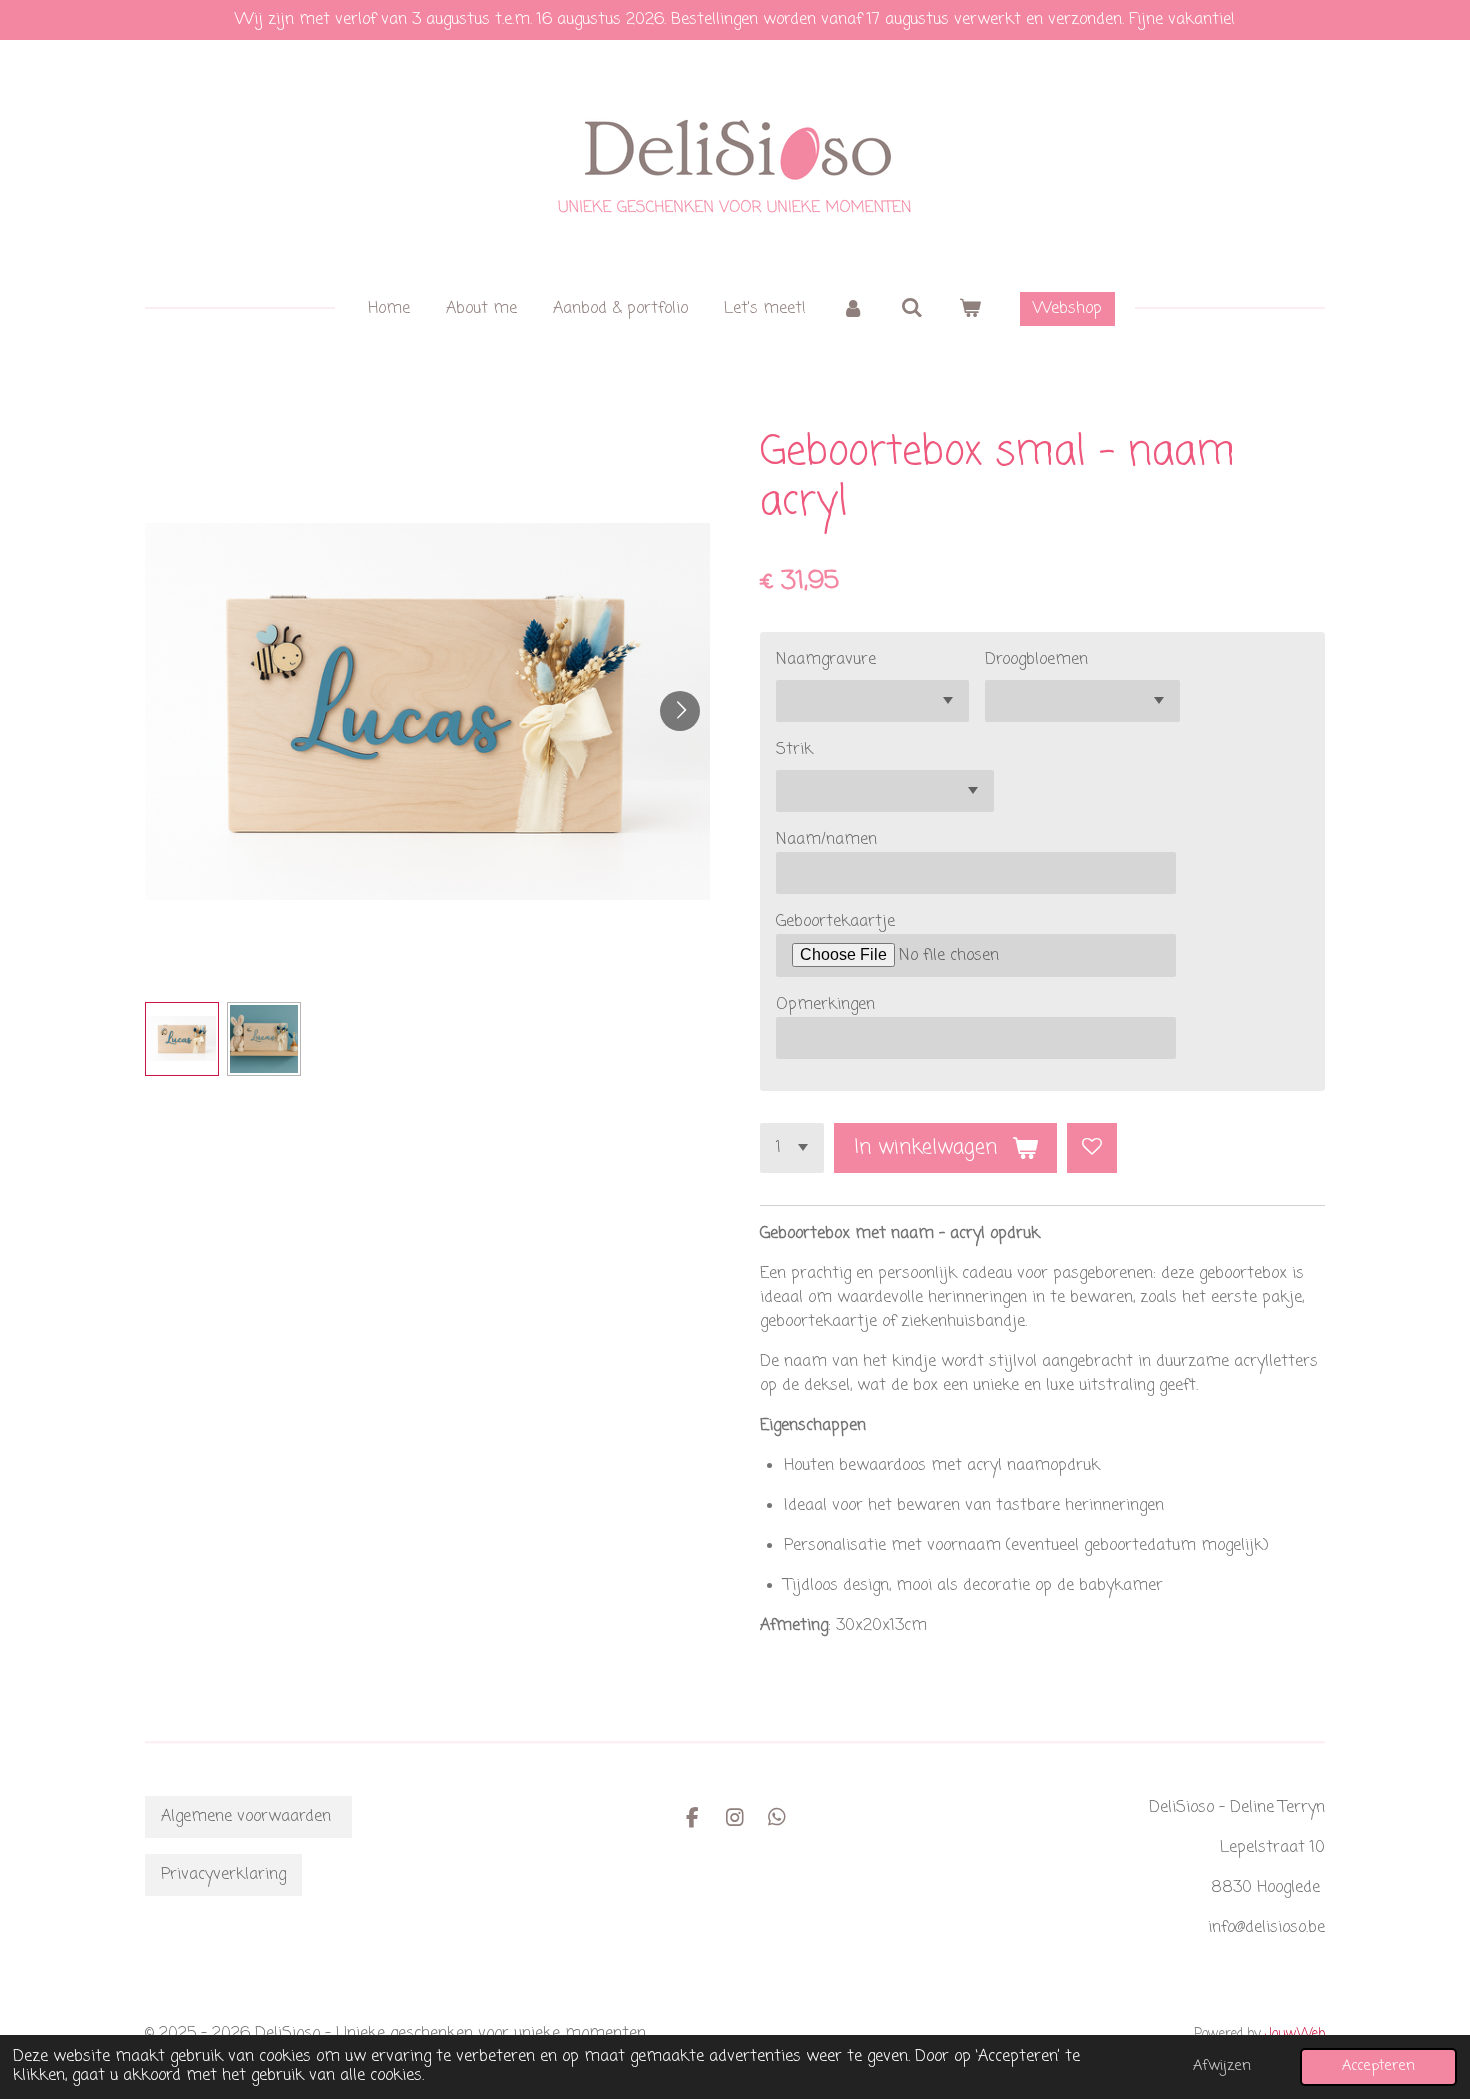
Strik (794, 750)
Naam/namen (826, 840)
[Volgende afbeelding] (680, 711)
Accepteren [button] (1378, 2066)
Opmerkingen (825, 1005)
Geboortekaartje (835, 922)
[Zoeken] (911, 309)
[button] (182, 1039)
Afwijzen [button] (1222, 2066)
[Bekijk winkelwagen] (970, 309)
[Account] (853, 309)
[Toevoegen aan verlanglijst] (1092, 1148)
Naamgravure (826, 660)
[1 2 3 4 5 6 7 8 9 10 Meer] (792, 1148)
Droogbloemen (1036, 660)
